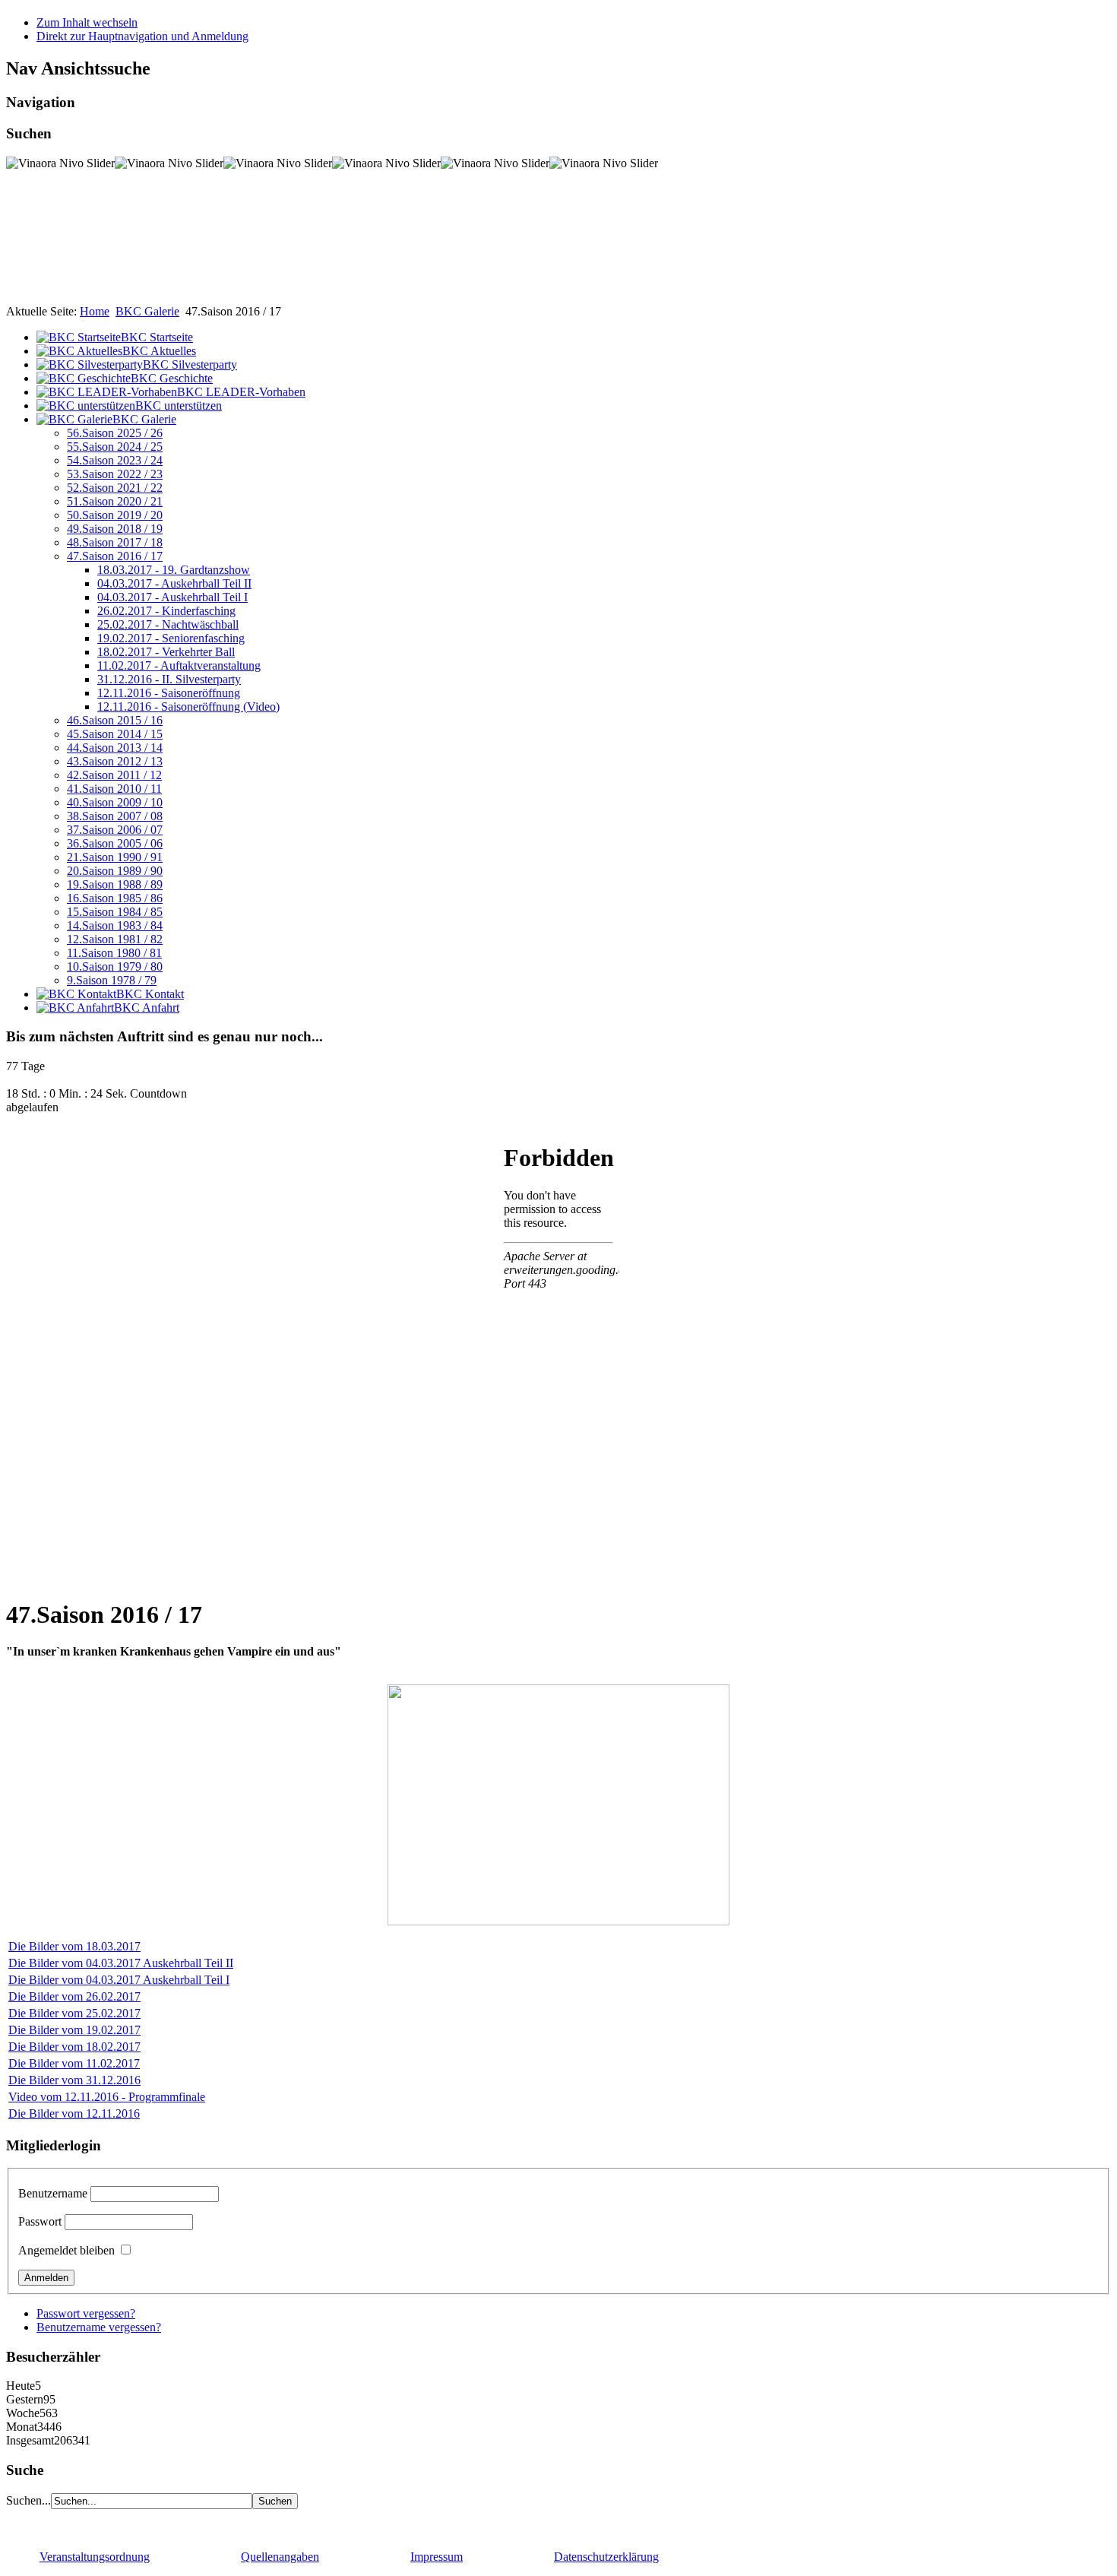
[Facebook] (19, 2522)
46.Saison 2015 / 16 (115, 720)
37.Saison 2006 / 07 (115, 830)
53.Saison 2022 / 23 (115, 474)
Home (95, 311)
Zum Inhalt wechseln (87, 22)
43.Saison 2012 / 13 (115, 761)
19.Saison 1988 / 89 (115, 884)
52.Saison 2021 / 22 (115, 488)
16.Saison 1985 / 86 (115, 898)
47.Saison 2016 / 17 (115, 556)
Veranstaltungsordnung (95, 2557)
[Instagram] (77, 2522)
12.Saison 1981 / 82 (115, 939)
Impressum (437, 2557)
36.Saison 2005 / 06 (115, 843)
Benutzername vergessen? (99, 2327)
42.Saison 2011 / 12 (114, 775)
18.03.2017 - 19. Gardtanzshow (174, 570)
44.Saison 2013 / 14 (115, 748)
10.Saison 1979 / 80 (115, 966)
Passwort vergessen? (86, 2313)
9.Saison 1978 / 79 (112, 980)
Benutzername (53, 2193)
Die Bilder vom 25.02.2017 (74, 2013)
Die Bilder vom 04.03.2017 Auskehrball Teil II (121, 1963)
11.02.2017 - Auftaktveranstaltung (179, 665)
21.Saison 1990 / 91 (115, 857)
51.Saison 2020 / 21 (115, 501)
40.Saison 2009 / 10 (115, 802)
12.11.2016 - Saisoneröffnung (169, 693)
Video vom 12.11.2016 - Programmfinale (107, 2097)
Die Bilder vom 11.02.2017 (74, 2063)
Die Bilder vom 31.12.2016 (74, 2080)
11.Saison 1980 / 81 (114, 953)
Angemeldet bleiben (66, 2250)
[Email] (106, 2522)
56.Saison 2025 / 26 (115, 433)
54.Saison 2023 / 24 (115, 460)
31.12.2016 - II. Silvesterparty (169, 679)
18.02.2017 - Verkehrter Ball (166, 652)
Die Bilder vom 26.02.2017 (74, 1996)
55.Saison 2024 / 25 (115, 447)
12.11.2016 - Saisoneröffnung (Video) (188, 707)
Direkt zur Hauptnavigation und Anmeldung (142, 36)
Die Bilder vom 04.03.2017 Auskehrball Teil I (119, 1980)
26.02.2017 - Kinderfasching (166, 611)
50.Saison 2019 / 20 (115, 515)
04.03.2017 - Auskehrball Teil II (174, 583)
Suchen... (28, 2500)
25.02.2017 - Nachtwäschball (168, 624)
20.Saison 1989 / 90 (115, 871)
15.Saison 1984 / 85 (115, 912)
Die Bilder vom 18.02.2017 (74, 2047)
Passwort (40, 2221)
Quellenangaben (280, 2557)
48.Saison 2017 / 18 (115, 542)
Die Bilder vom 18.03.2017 (74, 1946)
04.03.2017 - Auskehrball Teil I (172, 597)
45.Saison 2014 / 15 (115, 734)
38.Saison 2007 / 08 (115, 816)
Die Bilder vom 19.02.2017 (74, 2030)
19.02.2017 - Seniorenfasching (171, 638)
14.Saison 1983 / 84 (115, 925)
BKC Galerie (147, 311)
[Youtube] (48, 2522)
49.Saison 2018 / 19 (115, 529)
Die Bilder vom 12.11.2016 (74, 2113)
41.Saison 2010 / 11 (114, 789)
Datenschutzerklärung (606, 2557)
